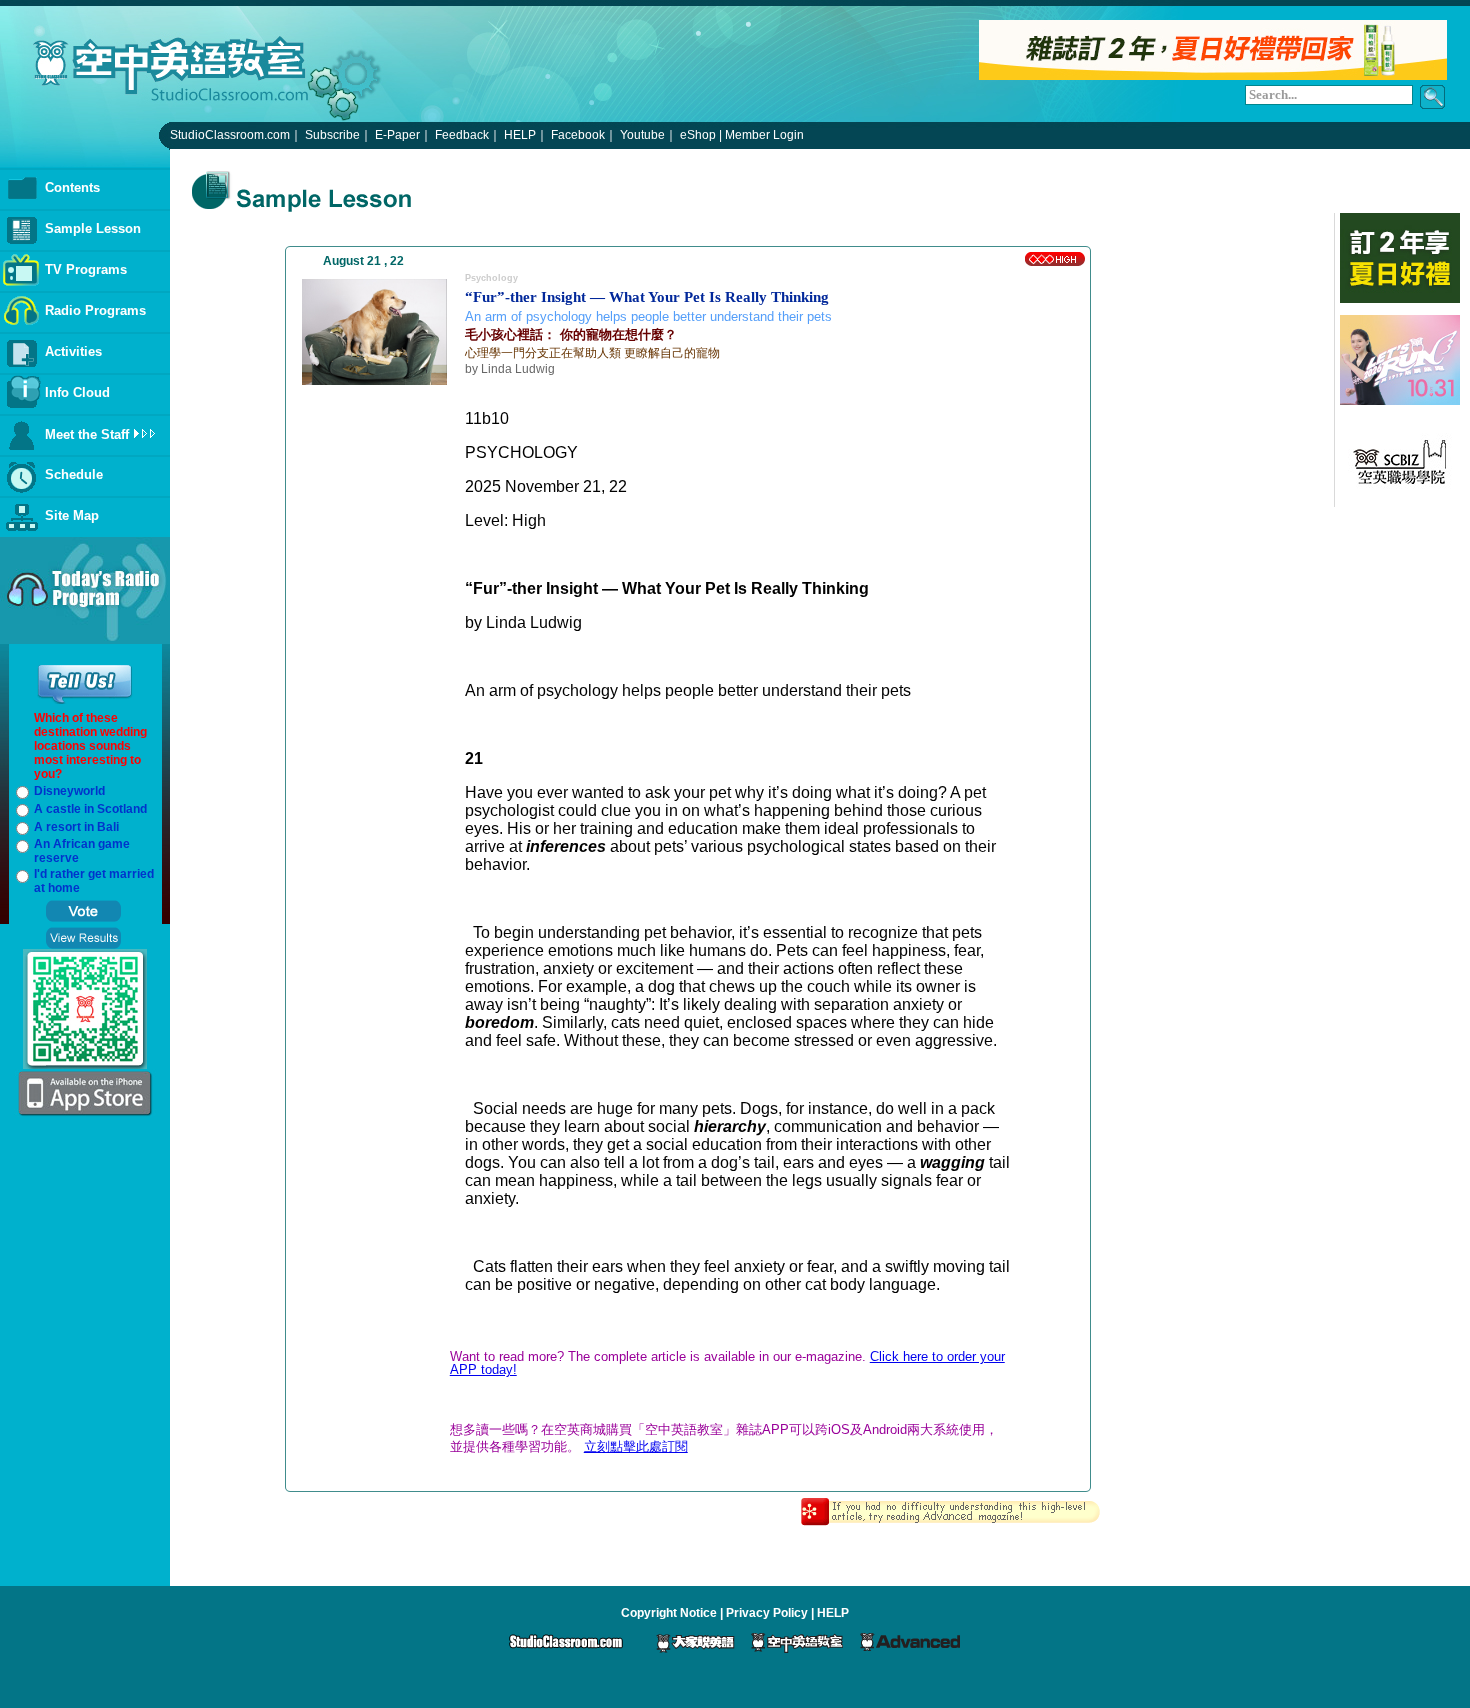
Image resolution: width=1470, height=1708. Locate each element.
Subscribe (332, 135)
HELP (520, 135)
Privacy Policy (767, 1613)
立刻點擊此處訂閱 (636, 1446)
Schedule (74, 474)
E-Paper (397, 135)
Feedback (462, 135)
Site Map (72, 515)
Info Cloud (77, 392)
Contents (72, 187)
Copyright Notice (669, 1613)
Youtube (642, 135)
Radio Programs (95, 310)
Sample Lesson (93, 228)
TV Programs (86, 269)
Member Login (764, 135)
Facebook (578, 135)
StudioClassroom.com (230, 135)
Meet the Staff (87, 434)
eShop (698, 135)
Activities (73, 351)
